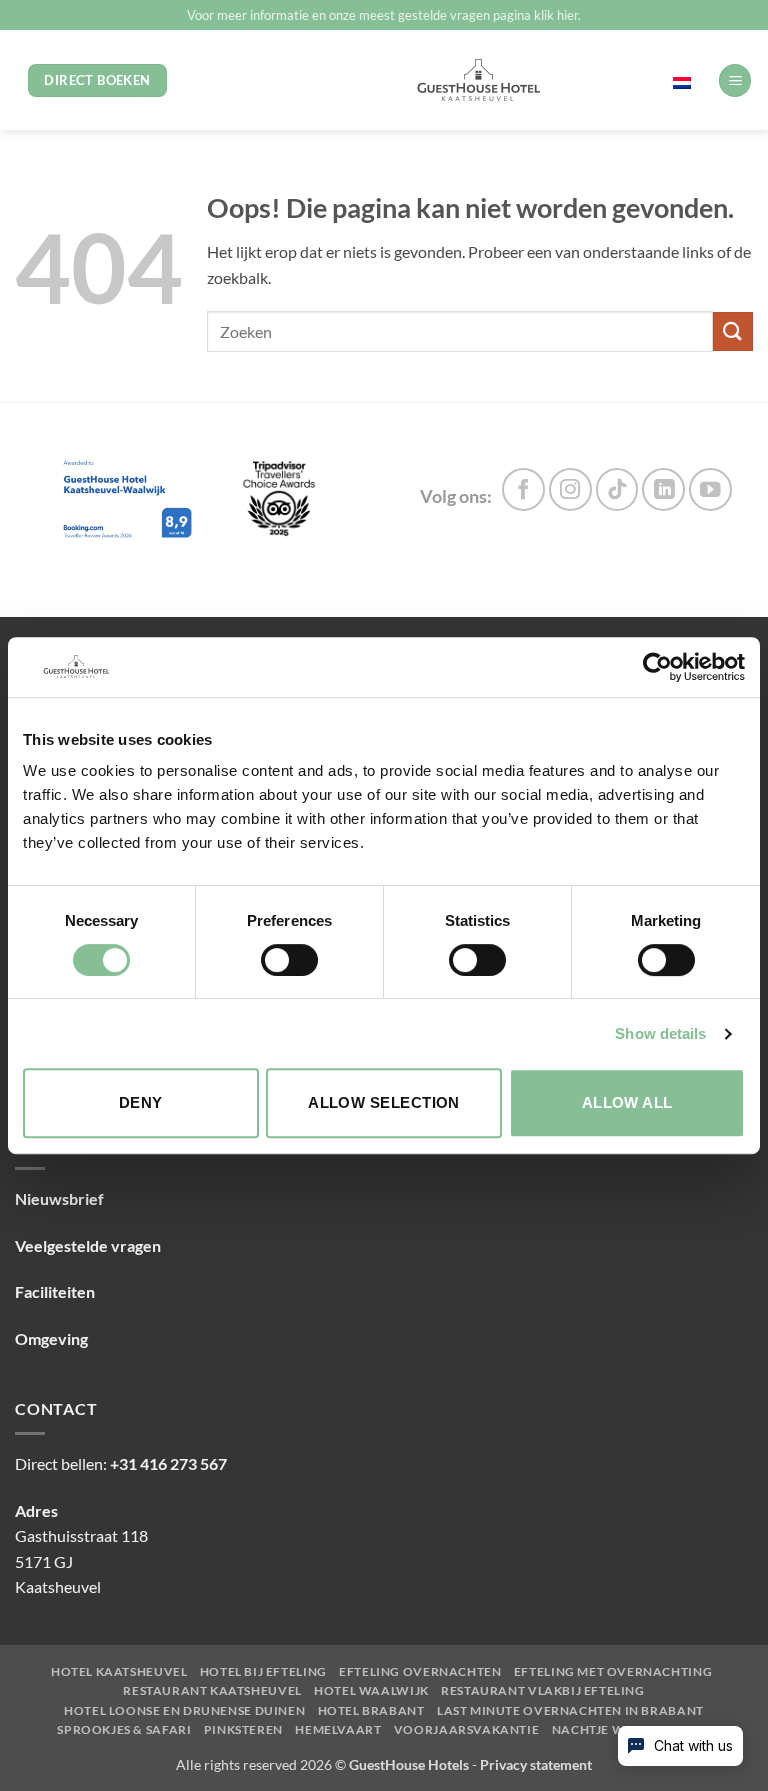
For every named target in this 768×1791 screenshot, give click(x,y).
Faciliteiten (55, 1291)
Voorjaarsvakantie (466, 1730)
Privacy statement (536, 1764)
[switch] (289, 960)
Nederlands (639, 80)
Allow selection (384, 1102)
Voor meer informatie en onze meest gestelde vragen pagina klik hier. (384, 15)
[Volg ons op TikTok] (617, 489)
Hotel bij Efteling (263, 1672)
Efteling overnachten (420, 1672)
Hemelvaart (338, 1730)
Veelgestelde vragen (88, 1245)
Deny (141, 1102)
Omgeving (51, 1338)
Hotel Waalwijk (371, 1691)
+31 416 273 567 (168, 1463)
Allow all (627, 1102)
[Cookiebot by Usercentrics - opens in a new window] (657, 667)
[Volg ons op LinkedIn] (663, 489)
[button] (735, 80)
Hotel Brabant (371, 1711)
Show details (660, 1033)
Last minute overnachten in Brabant (570, 1711)
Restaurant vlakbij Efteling (543, 1691)
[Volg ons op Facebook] (523, 489)
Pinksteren (243, 1730)
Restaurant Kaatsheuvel (212, 1691)
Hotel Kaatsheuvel (119, 1672)
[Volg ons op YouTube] (710, 489)
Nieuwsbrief (59, 1198)
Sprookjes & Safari (124, 1730)
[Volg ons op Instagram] (570, 489)
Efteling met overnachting (613, 1672)
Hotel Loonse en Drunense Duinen (184, 1711)
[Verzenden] (733, 331)
